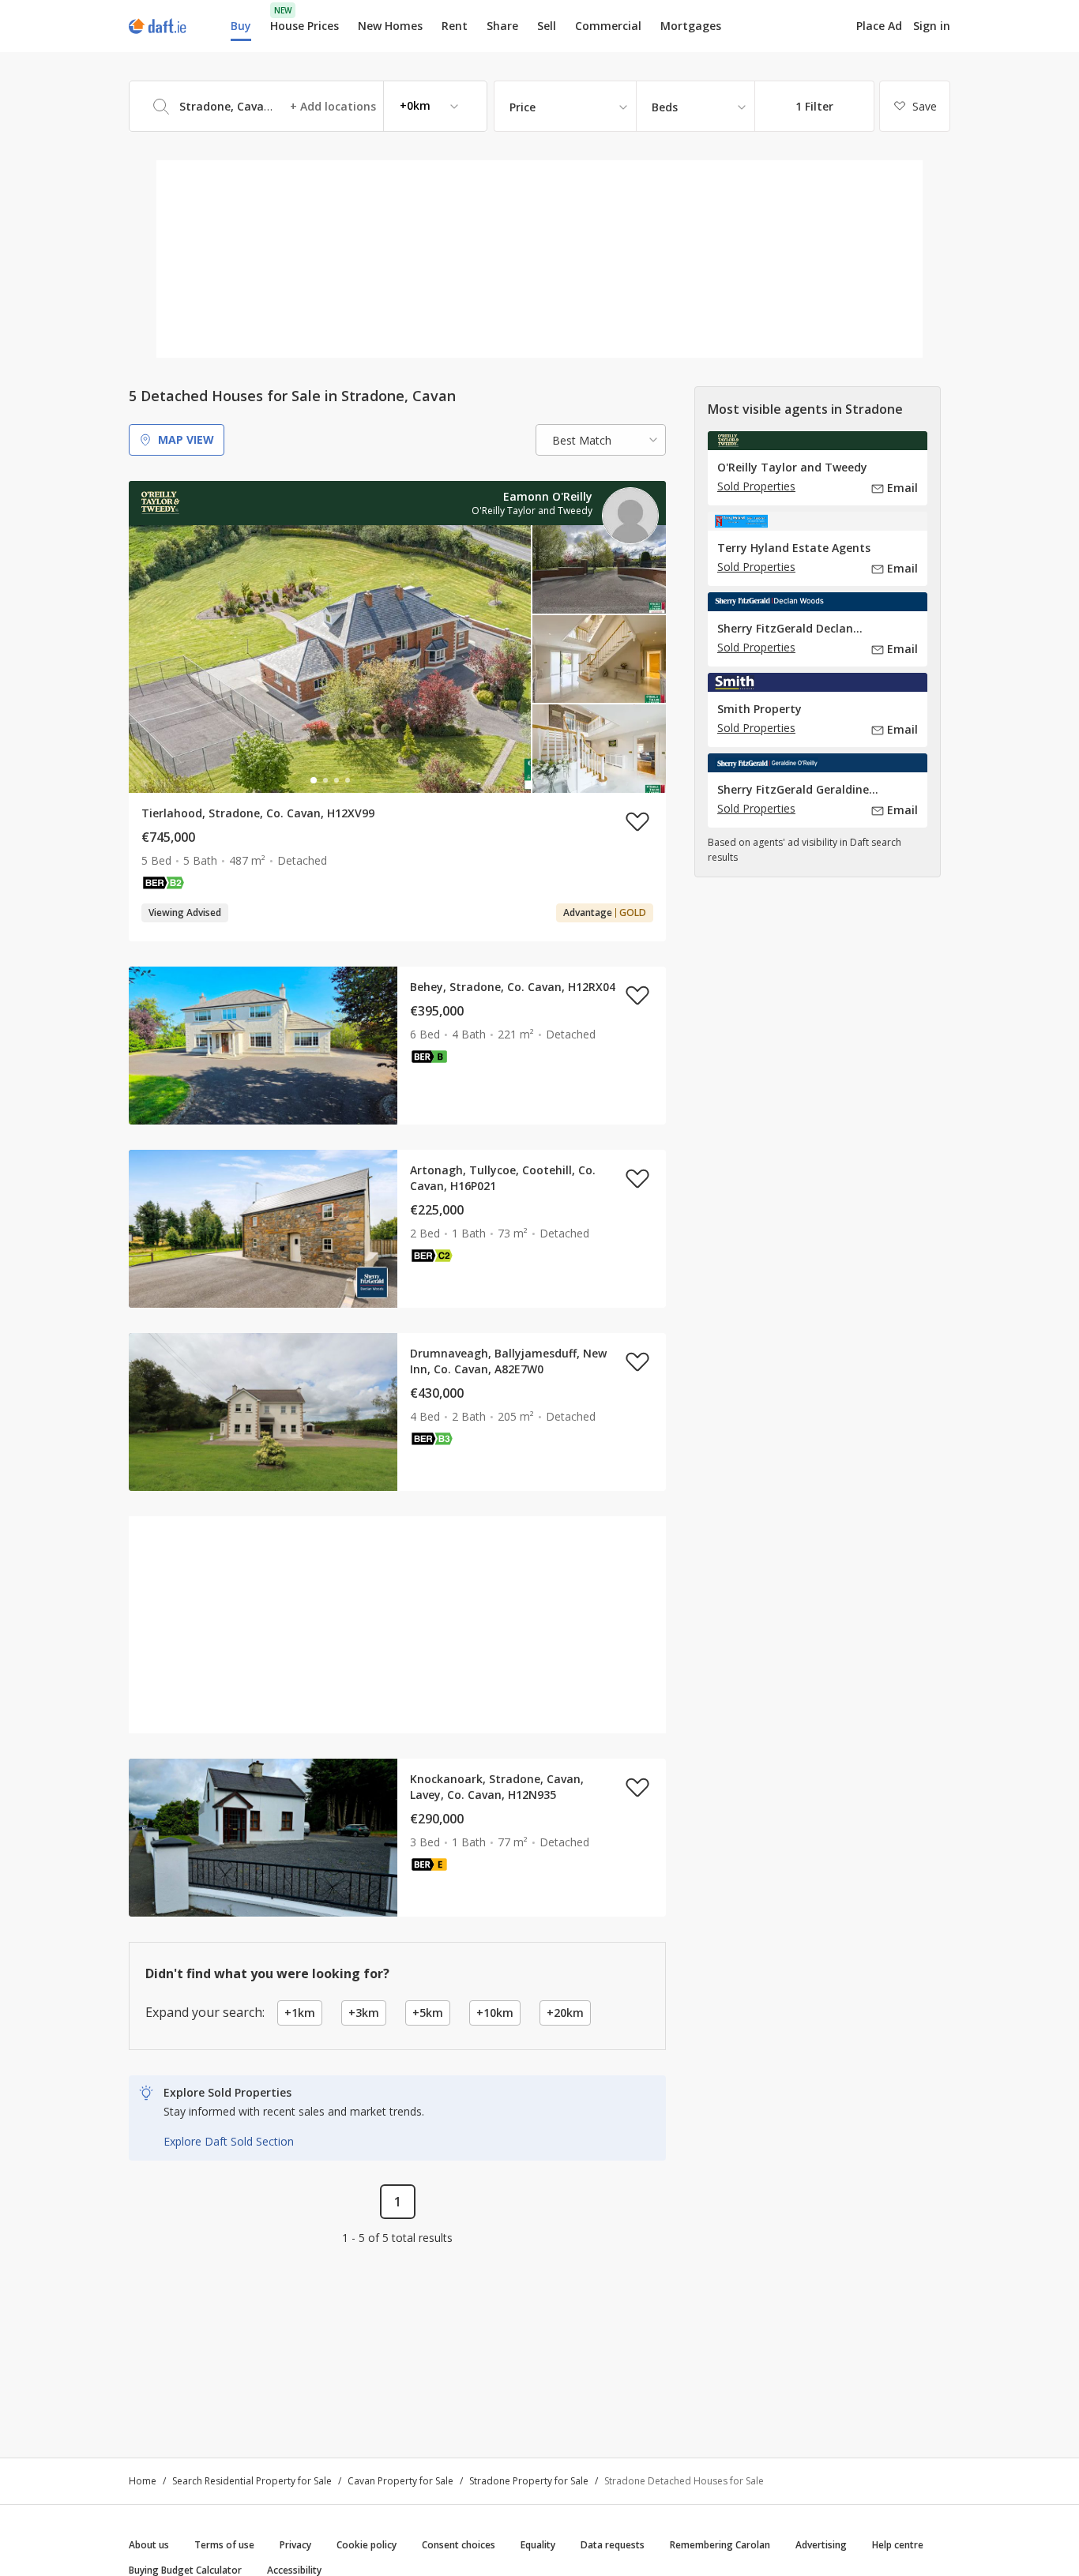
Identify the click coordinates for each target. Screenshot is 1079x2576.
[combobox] (308, 106)
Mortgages (691, 26)
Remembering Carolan (720, 2545)
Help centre (898, 2545)
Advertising (821, 2545)
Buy (241, 26)
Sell (547, 26)
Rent (455, 26)
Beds (665, 107)
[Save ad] (637, 821)
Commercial (608, 26)
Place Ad (879, 26)
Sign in (932, 26)
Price (523, 107)
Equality (538, 2545)
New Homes (390, 26)
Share (502, 26)
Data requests (613, 2545)
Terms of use (224, 2545)
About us (149, 2545)
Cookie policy (367, 2545)
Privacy (295, 2545)
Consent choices (459, 2545)
